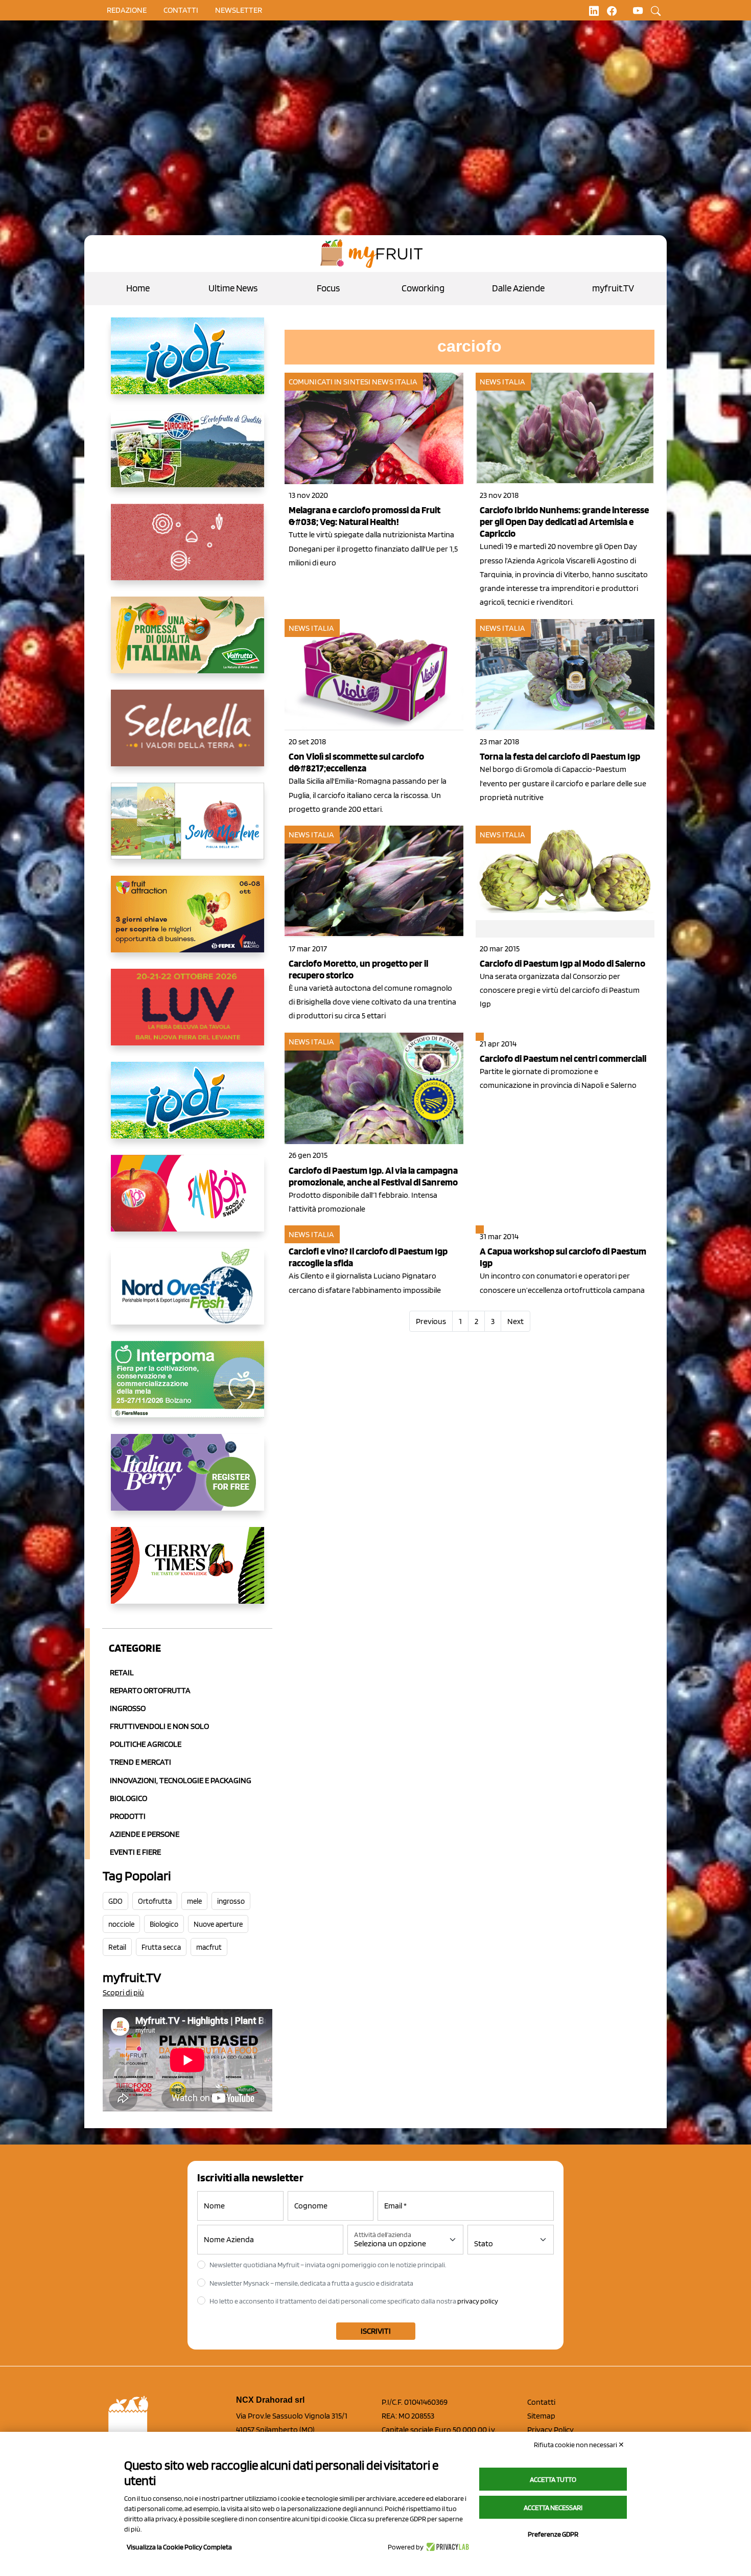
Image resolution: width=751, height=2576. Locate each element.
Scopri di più (123, 1992)
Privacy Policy (550, 2430)
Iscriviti (376, 2331)
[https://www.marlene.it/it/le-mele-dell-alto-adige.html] (187, 829)
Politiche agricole (146, 1744)
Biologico (128, 1798)
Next (515, 1321)
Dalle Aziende (518, 288)
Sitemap (541, 2416)
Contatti (541, 2402)
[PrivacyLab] (446, 2547)
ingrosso (231, 1901)
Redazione (127, 10)
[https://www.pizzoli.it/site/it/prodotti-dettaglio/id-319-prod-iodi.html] (187, 364)
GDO (115, 1901)
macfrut (209, 1947)
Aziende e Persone (145, 1834)
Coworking (423, 288)
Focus (328, 288)
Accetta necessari (553, 2507)
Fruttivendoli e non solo (159, 1726)
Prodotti (128, 1816)
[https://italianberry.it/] (187, 1480)
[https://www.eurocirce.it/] (187, 457)
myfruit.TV (613, 288)
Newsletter (239, 10)
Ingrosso (128, 1708)
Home (138, 288)
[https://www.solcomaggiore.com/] (187, 550)
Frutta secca (161, 1947)
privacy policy (478, 2301)
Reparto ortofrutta (150, 1690)
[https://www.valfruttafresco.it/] (187, 643)
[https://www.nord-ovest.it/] (187, 1294)
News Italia (395, 382)
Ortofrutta (155, 1901)
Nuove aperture (218, 1924)
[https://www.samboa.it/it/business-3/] (187, 1201)
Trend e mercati (140, 1762)
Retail (122, 1672)
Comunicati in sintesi (330, 382)
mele (194, 1901)
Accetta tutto (553, 2479)
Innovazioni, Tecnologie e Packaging (181, 1780)
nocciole (121, 1924)
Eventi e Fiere (135, 1852)
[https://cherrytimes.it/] (187, 1574)
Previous (431, 1321)
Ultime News (233, 288)
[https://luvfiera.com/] (187, 1015)
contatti (181, 10)
